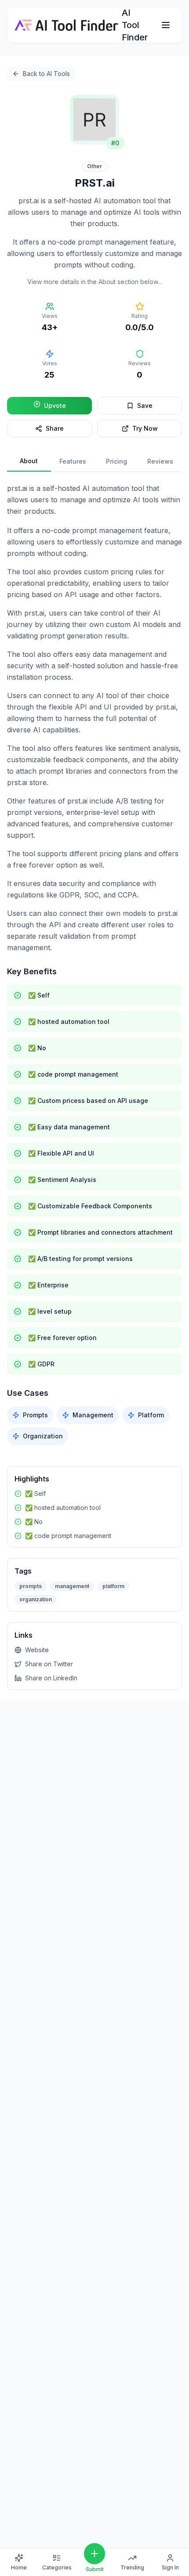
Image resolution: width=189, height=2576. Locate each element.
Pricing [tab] (116, 461)
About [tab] (29, 461)
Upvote (55, 405)
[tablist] (94, 462)
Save (145, 405)
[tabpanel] (94, 964)
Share (55, 428)
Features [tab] (73, 461)
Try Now (145, 428)
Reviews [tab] (160, 461)
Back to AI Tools (46, 74)
